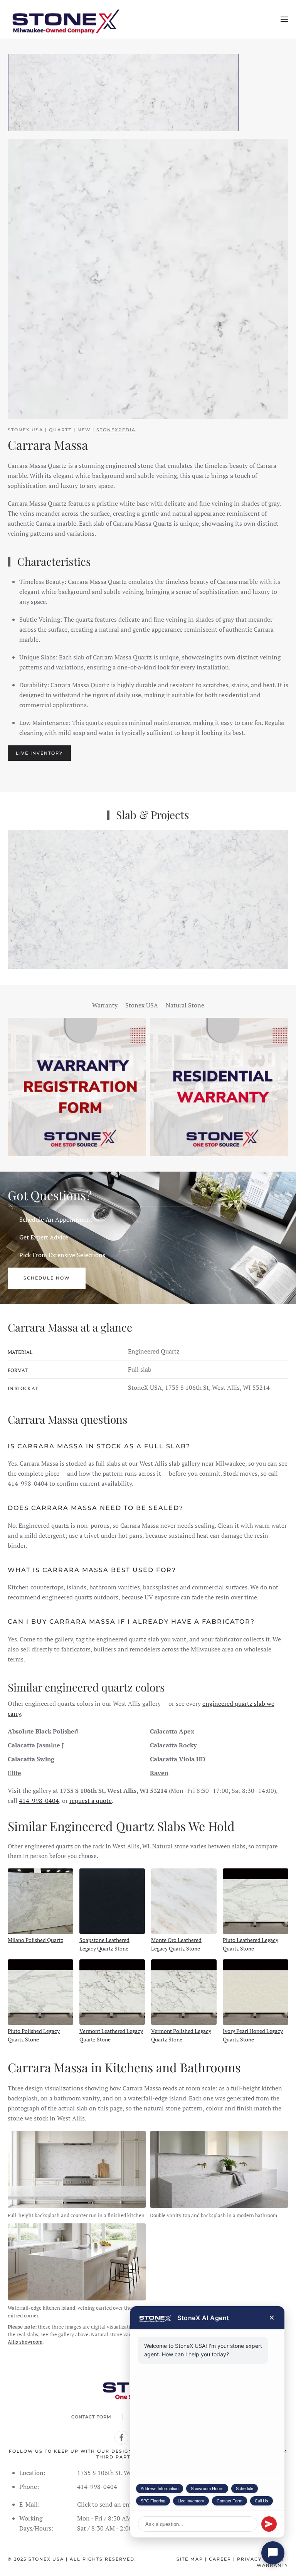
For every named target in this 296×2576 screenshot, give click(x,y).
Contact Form (230, 2501)
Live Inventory (191, 2501)
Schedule (245, 2489)
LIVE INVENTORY (39, 753)
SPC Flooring (153, 2501)
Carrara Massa (48, 445)
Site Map (190, 2559)
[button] (284, 19)
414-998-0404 (39, 1801)
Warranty (272, 2565)
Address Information (160, 2489)
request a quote (91, 1801)
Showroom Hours (207, 2489)
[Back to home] (66, 19)
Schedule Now (47, 1278)
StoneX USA (46, 2559)
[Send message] (269, 2524)
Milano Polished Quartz (35, 1940)
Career (220, 2559)
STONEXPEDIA (116, 430)
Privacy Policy (261, 2559)
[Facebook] (121, 2438)
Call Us (262, 2501)
